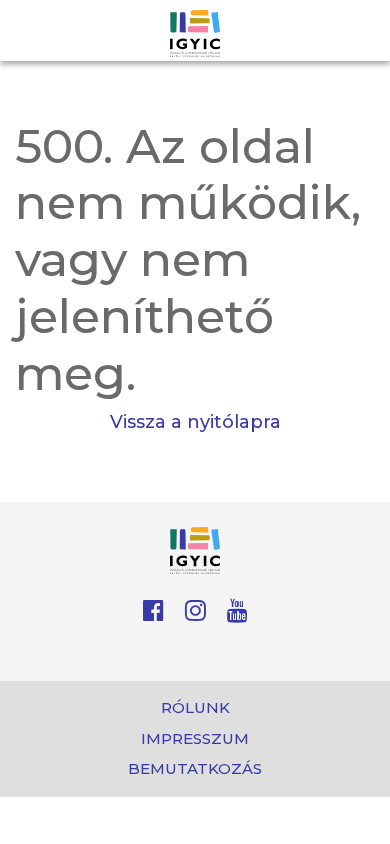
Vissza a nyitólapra (195, 422)
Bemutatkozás (195, 768)
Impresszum (195, 738)
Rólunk (195, 707)
